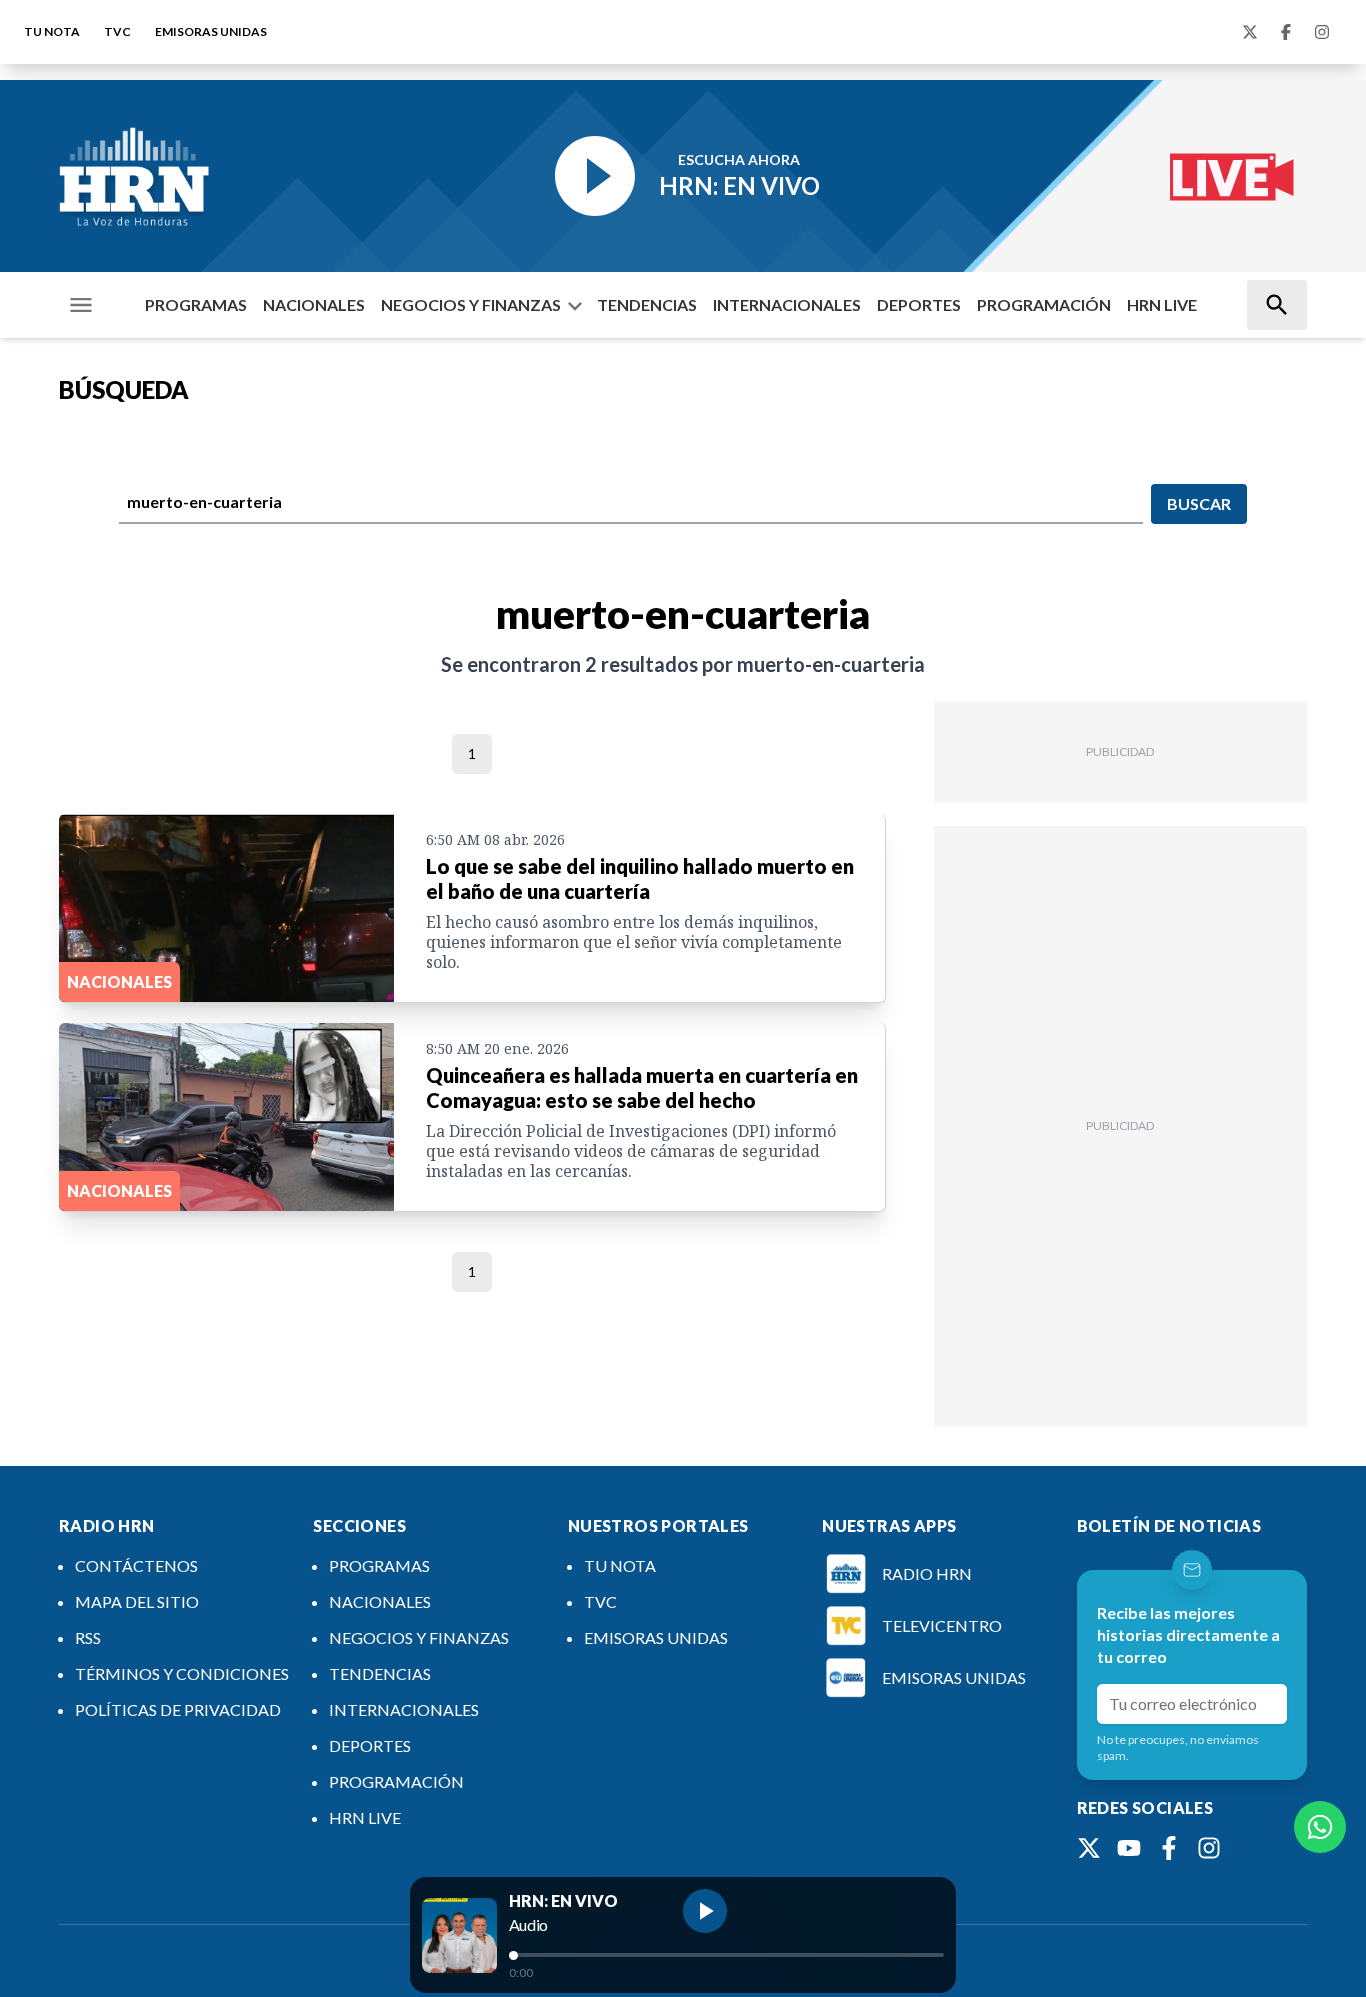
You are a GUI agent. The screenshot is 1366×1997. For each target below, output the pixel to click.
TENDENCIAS (647, 304)
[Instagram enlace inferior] (1209, 1848)
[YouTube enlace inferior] (1129, 1848)
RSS (88, 1637)
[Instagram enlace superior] (1322, 32)
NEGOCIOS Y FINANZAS (471, 304)
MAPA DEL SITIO (137, 1601)
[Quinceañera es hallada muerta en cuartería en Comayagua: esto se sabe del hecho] (226, 1117)
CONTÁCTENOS (136, 1565)
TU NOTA (52, 31)
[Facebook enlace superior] (1286, 32)
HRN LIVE (1162, 304)
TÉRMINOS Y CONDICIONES (182, 1673)
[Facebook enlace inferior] (1169, 1848)
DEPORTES (919, 304)
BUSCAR (1199, 503)
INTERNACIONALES (787, 304)
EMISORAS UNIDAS (211, 31)
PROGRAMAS (196, 304)
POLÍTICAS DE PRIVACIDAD (178, 1709)
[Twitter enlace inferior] (1089, 1848)
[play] (705, 1911)
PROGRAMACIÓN (1044, 304)
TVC (117, 31)
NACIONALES (314, 304)
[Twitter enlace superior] (1250, 32)
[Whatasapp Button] (1320, 1827)
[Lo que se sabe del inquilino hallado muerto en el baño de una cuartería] (226, 908)
